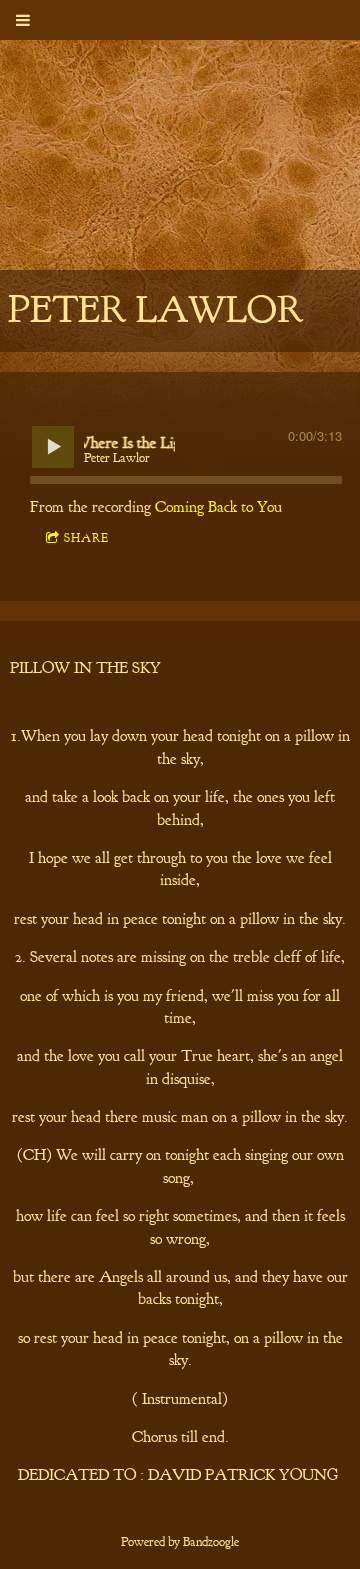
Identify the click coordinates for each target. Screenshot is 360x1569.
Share (86, 538)
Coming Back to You (218, 507)
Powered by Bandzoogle (180, 1541)
